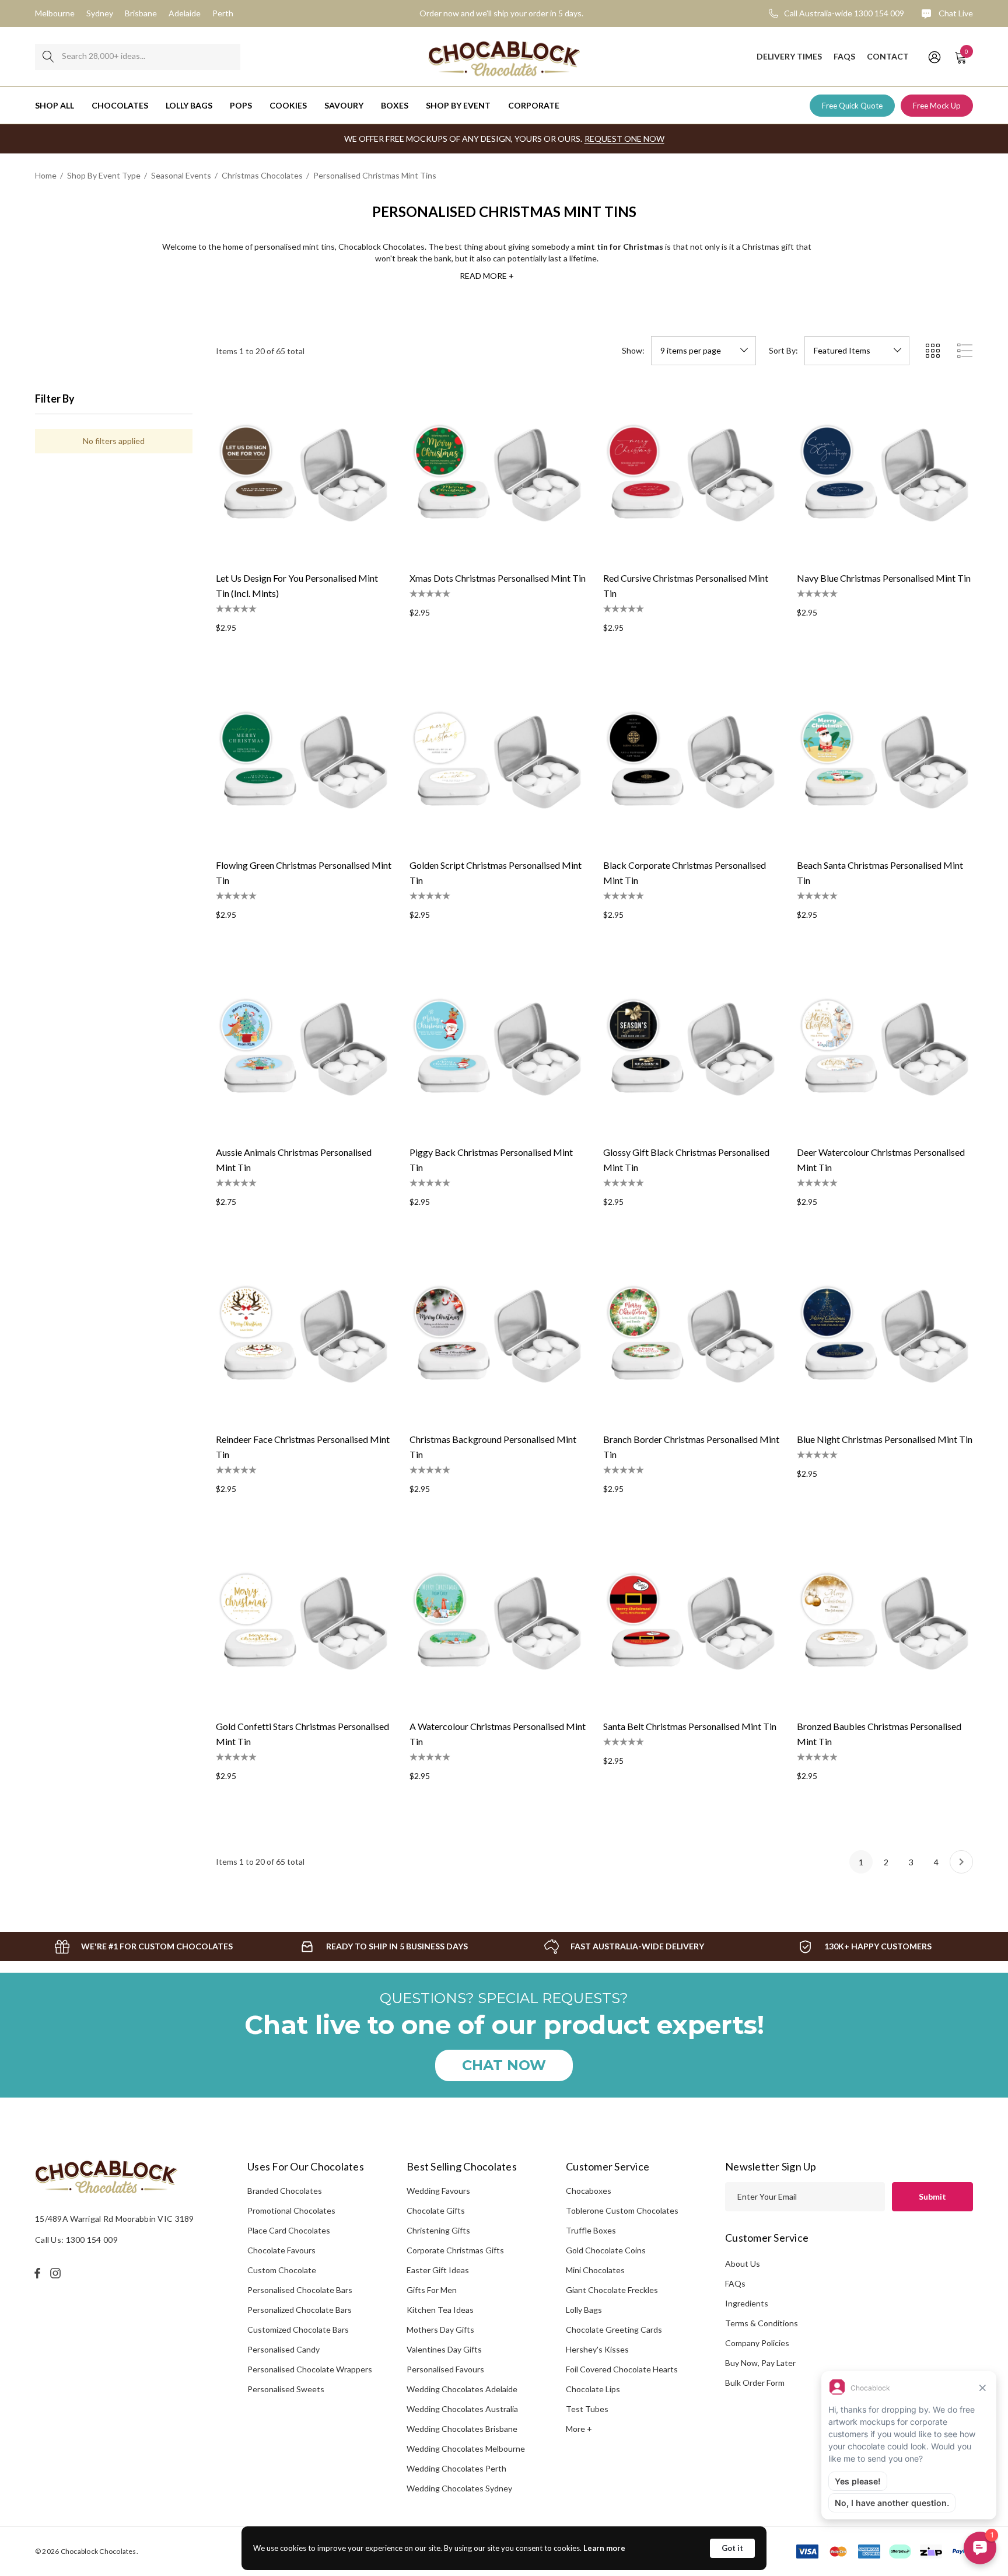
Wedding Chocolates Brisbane (462, 2429)
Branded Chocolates (285, 2191)
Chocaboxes (589, 2191)
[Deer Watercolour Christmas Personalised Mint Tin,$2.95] (885, 1048)
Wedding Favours (438, 2191)
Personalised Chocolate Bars (300, 2290)
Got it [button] (732, 2548)
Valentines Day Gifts (444, 2349)
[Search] (48, 57)
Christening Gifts (438, 2230)
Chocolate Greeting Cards (614, 2329)
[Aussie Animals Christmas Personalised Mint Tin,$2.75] (304, 1048)
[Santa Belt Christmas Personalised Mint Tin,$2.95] (691, 1622)
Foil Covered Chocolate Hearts (622, 2369)
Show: (633, 351)
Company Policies (757, 2343)
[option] (143, 1946)
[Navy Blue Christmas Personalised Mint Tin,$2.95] (885, 474)
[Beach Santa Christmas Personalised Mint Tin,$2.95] (885, 761)
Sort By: (783, 351)
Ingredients (747, 2303)
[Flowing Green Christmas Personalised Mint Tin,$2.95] (304, 761)
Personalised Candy (283, 2349)
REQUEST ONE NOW (624, 139)
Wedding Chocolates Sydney (459, 2488)
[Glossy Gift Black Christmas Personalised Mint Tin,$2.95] (691, 1048)
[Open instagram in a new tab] (57, 2273)
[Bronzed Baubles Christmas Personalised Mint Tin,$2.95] (885, 1622)
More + (579, 2429)
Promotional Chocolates (291, 2210)
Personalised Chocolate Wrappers (310, 2369)
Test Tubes (587, 2409)
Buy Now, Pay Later (760, 2363)
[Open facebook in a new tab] (37, 2273)
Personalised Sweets (286, 2389)
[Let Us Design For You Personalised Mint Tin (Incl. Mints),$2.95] (304, 474)
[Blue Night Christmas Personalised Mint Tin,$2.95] (885, 1335)
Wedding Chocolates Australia (462, 2409)
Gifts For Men (432, 2290)
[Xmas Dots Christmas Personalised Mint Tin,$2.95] (498, 474)
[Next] (961, 1862)
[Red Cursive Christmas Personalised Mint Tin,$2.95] (691, 474)
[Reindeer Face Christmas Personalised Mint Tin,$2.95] (304, 1335)
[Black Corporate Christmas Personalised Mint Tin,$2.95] (691, 761)
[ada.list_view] (965, 351)
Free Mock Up (937, 106)
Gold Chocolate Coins (606, 2250)
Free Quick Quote (852, 106)
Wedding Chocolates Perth (456, 2468)
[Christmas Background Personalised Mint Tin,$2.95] (498, 1335)
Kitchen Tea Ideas (440, 2310)
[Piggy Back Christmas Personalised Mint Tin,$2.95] (498, 1048)
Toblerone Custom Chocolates (622, 2210)
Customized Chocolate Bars (298, 2329)
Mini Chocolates (595, 2270)
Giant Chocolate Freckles (612, 2290)
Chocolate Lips (593, 2389)
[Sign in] (934, 57)
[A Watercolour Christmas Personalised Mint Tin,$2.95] (498, 1622)
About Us (743, 2264)
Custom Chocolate (282, 2270)
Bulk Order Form (755, 2383)
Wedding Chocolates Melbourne (466, 2449)
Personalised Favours (445, 2369)
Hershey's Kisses (597, 2349)
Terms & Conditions (762, 2323)
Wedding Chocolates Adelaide (462, 2389)
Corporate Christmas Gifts (455, 2250)
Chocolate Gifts (436, 2210)
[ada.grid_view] (932, 351)
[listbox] (857, 351)
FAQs (735, 2283)
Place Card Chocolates (289, 2230)
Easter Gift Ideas (438, 2270)
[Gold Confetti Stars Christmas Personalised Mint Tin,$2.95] (304, 1622)
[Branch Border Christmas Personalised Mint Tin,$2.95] (691, 1335)
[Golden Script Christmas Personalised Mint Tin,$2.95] (498, 761)
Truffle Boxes (591, 2230)
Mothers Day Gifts (440, 2329)
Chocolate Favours (281, 2250)
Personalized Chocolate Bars (300, 2310)
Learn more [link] (604, 2548)
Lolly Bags (584, 2310)
